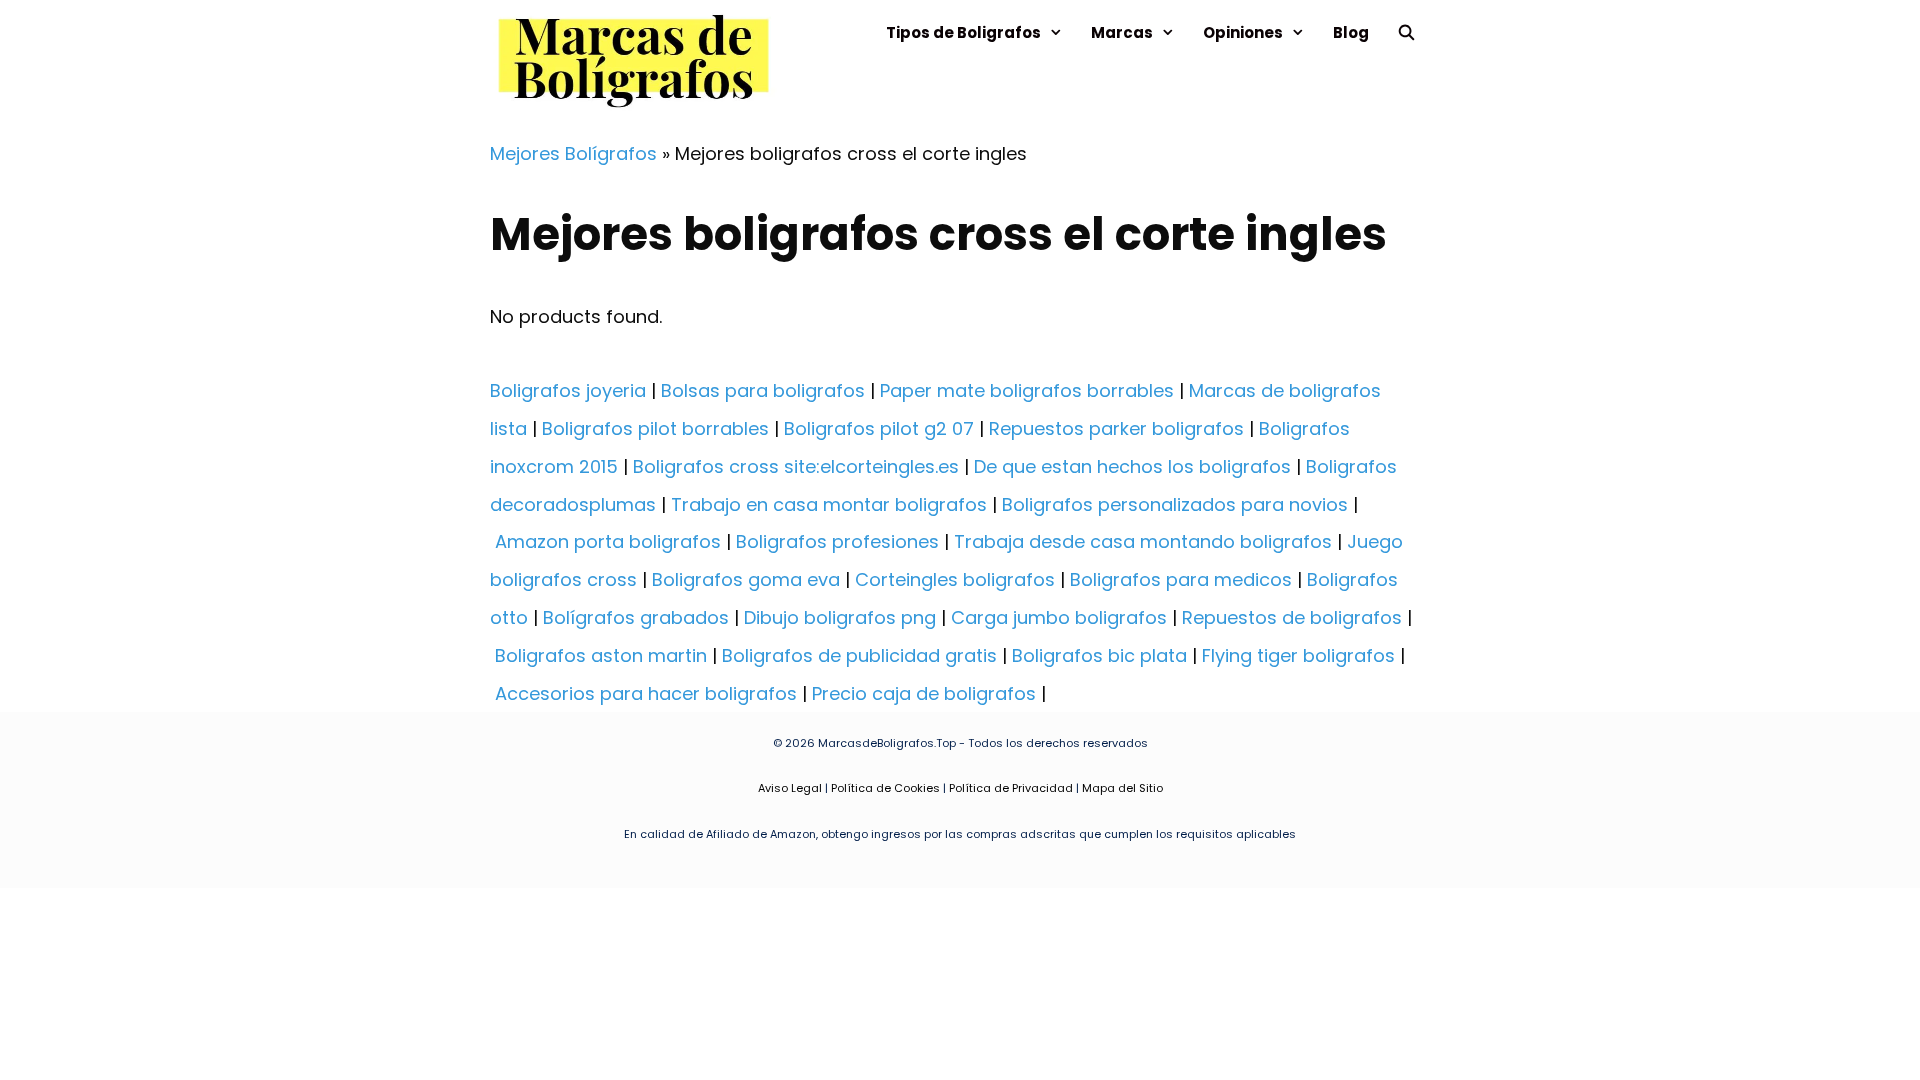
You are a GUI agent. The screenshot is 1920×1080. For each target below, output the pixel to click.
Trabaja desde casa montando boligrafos (1143, 541)
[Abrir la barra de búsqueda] (1406, 32)
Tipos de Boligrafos (963, 32)
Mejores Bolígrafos (573, 153)
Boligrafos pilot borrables (655, 428)
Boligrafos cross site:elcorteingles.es (796, 466)
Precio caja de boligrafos (924, 693)
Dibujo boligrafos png (840, 617)
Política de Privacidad (1011, 788)
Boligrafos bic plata (1099, 655)
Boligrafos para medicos (1181, 579)
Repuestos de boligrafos (1292, 617)
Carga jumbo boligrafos (1059, 617)
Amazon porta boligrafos (608, 541)
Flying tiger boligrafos (1298, 655)
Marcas (1122, 32)
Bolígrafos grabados (636, 617)
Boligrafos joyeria (568, 390)
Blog (1351, 32)
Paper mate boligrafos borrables (1027, 390)
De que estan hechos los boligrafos (1132, 466)
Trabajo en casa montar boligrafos (829, 504)
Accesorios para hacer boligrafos (646, 693)
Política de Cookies (885, 788)
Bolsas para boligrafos (763, 390)
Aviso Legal (790, 788)
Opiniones (1243, 32)
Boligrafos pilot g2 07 (879, 428)
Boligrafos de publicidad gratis (859, 655)
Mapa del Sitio (1122, 788)
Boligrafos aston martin (601, 655)
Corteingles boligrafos (955, 579)
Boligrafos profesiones (837, 541)
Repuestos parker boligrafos (1116, 428)
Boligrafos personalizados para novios (1175, 504)
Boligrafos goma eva (746, 579)
